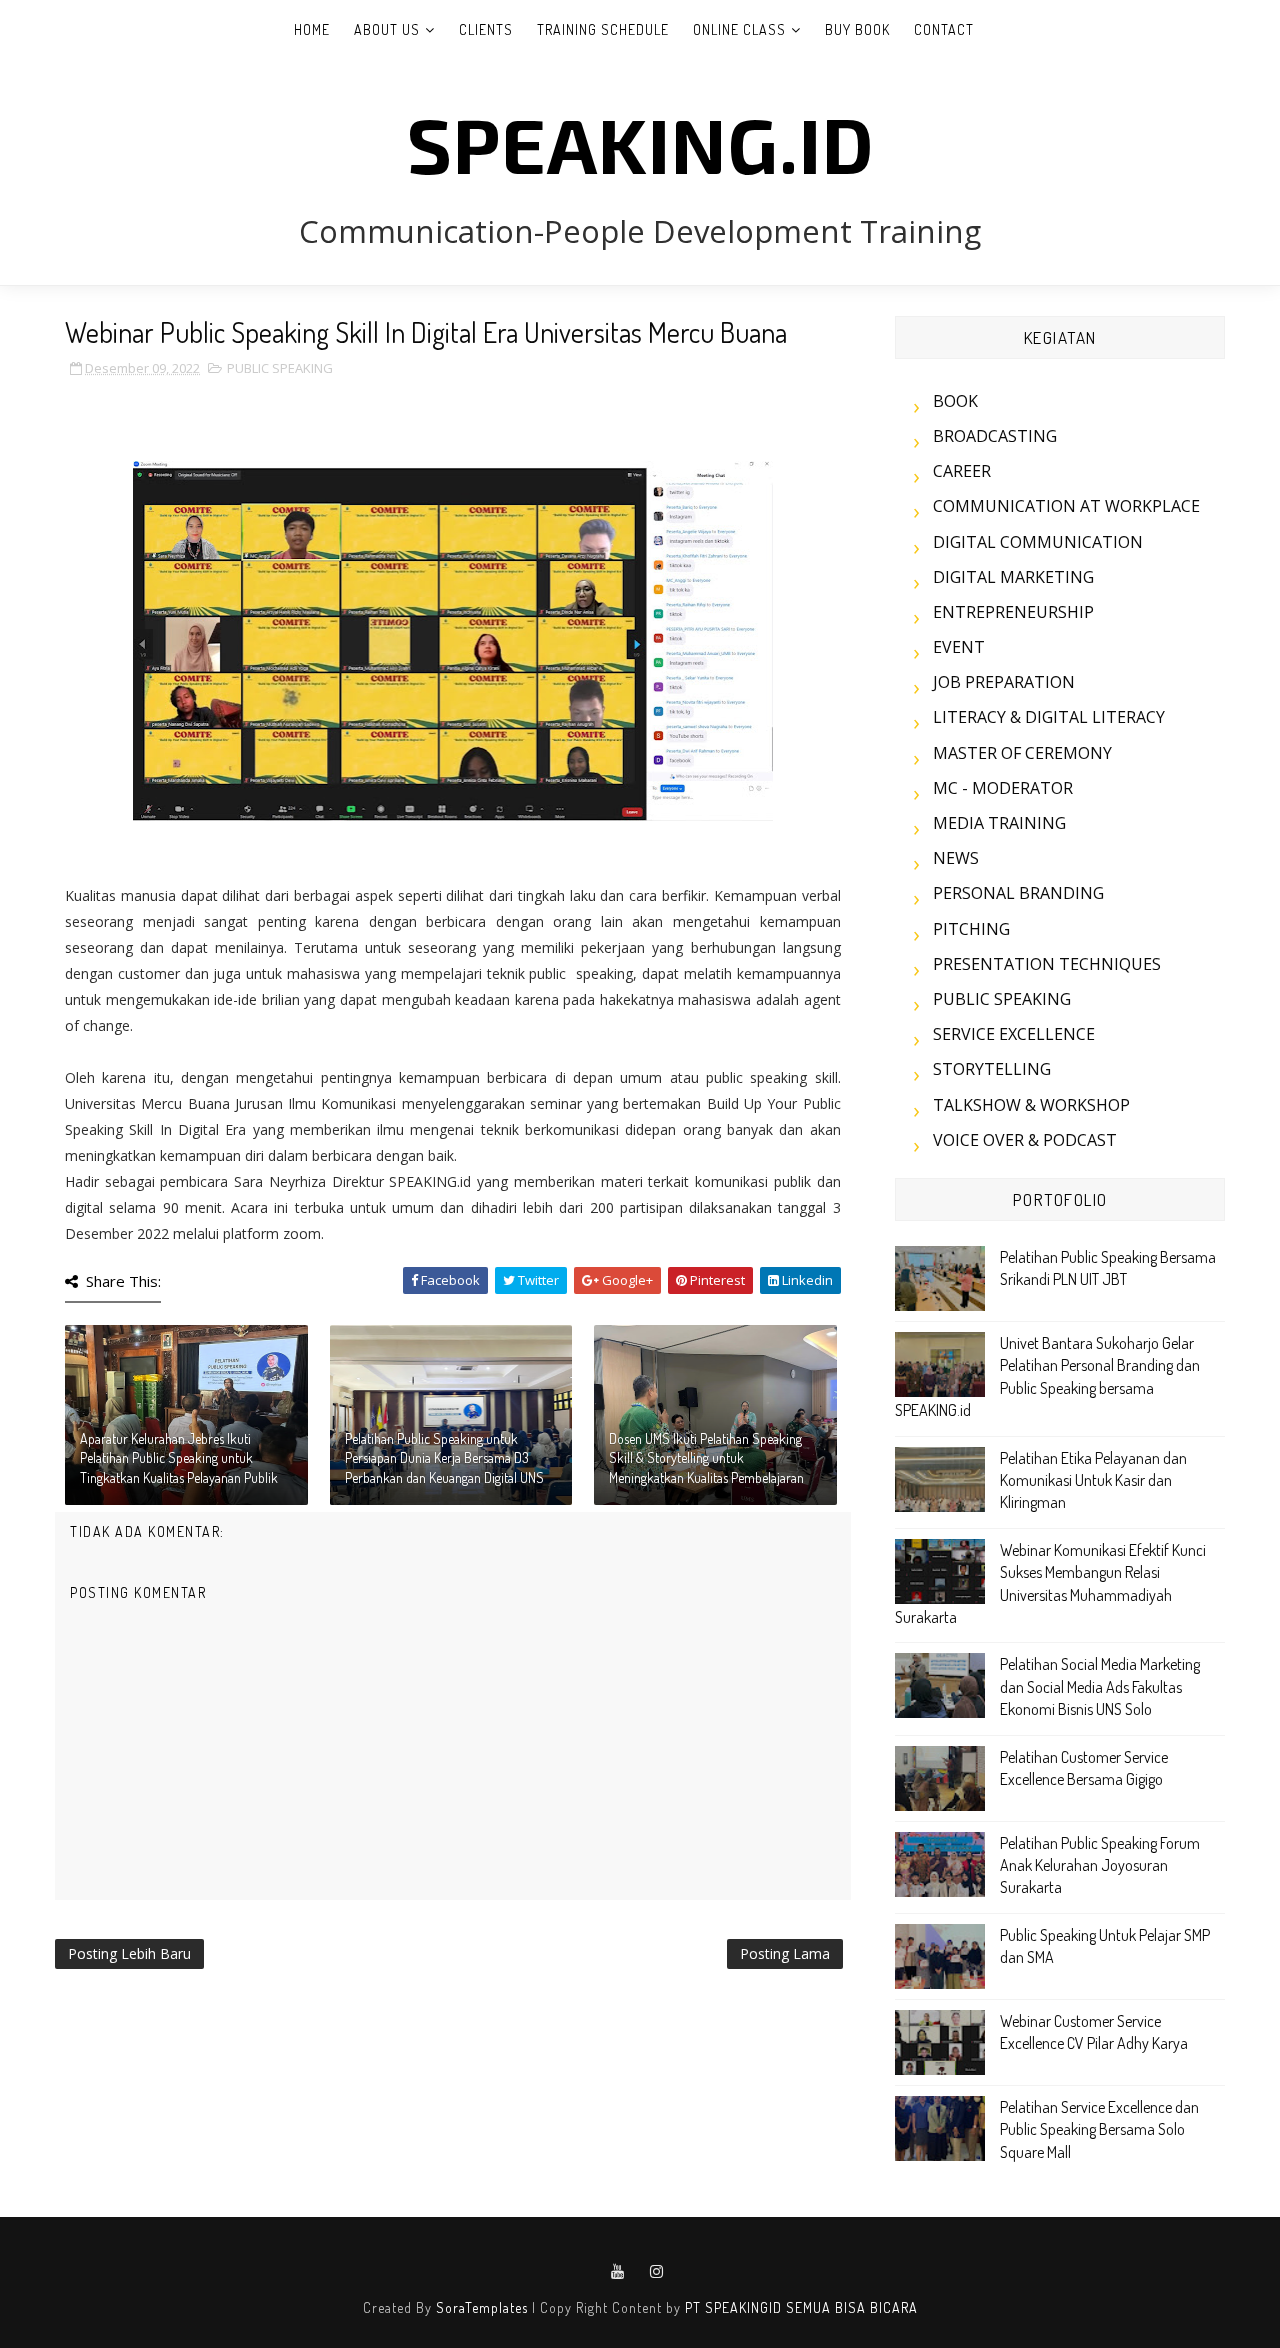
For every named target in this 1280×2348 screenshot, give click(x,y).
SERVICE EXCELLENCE (1014, 1034)
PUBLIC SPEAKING (280, 368)
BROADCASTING (995, 436)
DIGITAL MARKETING (1013, 577)
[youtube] (618, 2272)
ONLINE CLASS (739, 29)
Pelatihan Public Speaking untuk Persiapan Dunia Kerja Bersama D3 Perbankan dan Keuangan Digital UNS (444, 1458)
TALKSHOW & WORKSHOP (1031, 1105)
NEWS (956, 858)
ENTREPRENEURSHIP (1013, 612)
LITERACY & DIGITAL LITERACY (1049, 717)
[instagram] (657, 2272)
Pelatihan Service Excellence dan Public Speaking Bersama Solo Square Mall (1099, 2129)
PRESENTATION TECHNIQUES (1047, 964)
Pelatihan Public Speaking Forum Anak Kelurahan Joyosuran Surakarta (1100, 1865)
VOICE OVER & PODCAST (1025, 1140)
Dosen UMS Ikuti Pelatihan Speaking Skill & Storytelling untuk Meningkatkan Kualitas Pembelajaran (706, 1458)
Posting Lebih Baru (129, 1953)
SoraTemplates (482, 2307)
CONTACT (944, 29)
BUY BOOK (857, 29)
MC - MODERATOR (1003, 788)
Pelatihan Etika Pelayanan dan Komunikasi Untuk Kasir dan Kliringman (1093, 1480)
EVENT (959, 647)
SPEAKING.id (640, 143)
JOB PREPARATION (1004, 682)
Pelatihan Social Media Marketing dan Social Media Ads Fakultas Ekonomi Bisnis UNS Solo (1100, 1686)
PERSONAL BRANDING (1018, 893)
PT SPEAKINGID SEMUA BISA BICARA (801, 2307)
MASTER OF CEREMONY (1022, 753)
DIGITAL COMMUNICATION (1038, 542)
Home (312, 29)
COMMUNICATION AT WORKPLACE (1066, 506)
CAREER (962, 471)
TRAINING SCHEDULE (603, 29)
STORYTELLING (992, 1069)
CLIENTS (486, 29)
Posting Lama (785, 1953)
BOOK (955, 401)
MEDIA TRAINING (999, 823)
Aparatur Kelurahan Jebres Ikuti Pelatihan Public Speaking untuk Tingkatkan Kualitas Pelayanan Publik (179, 1458)
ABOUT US (387, 29)
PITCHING (971, 929)
